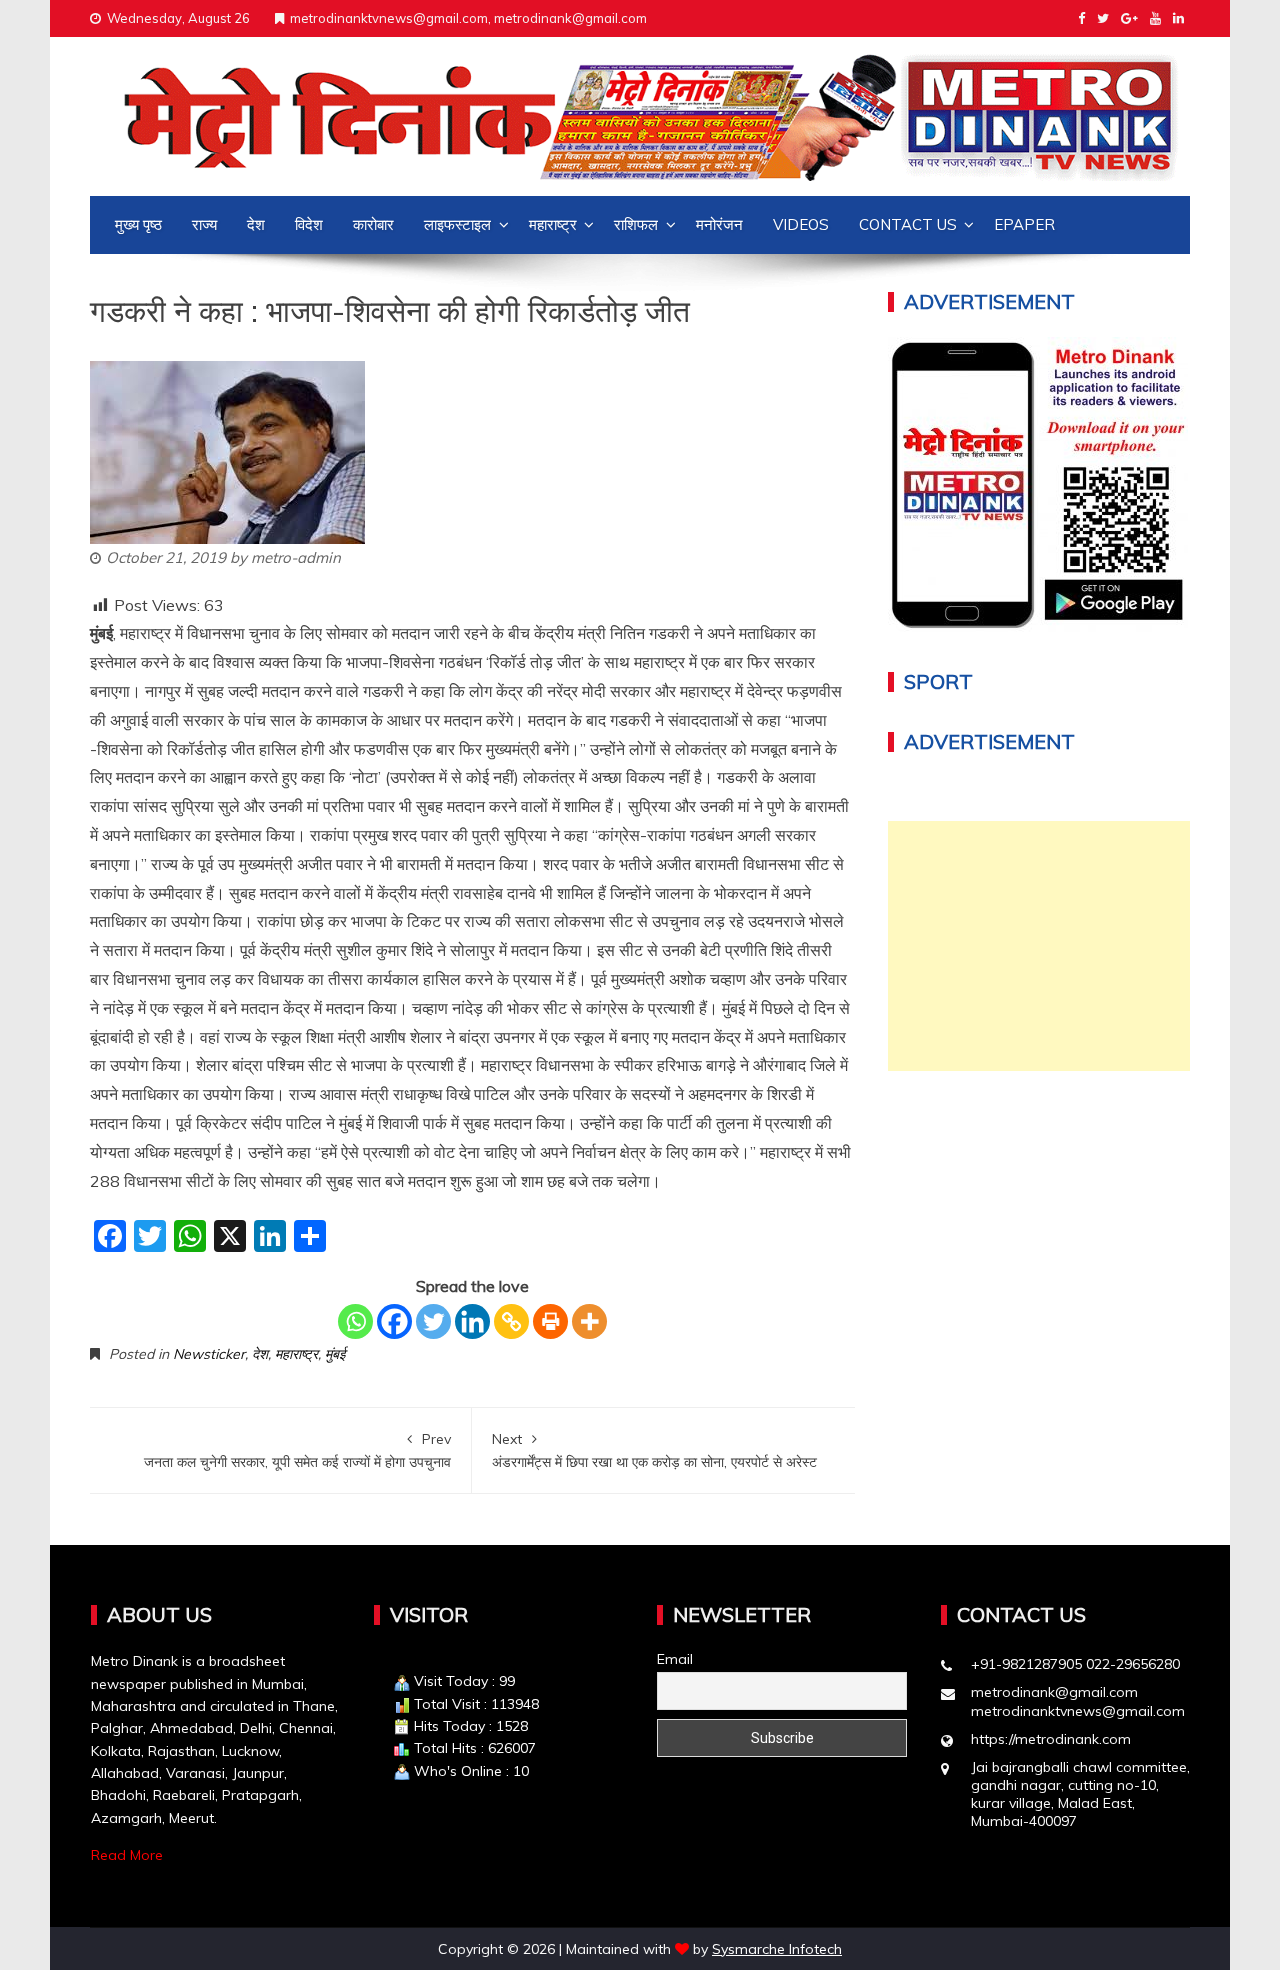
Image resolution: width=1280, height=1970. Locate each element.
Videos (801, 224)
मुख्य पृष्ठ (138, 224)
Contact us (908, 224)
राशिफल (636, 224)
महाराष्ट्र (553, 224)
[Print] (550, 1321)
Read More (127, 1855)
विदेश (309, 224)
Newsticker (209, 1354)
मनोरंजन (719, 224)
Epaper (1024, 224)
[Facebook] (394, 1321)
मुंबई (335, 1354)
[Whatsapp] (355, 1321)
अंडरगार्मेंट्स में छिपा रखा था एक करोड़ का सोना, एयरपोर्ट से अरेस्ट (654, 1450)
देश (256, 224)
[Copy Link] (511, 1321)
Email (675, 1659)
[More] (589, 1321)
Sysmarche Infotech (777, 1949)
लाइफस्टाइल (457, 224)
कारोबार (373, 224)
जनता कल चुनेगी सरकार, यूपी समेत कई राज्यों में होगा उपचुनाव (297, 1450)
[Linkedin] (472, 1321)
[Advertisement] (1039, 946)
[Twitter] (433, 1321)
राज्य (204, 224)
